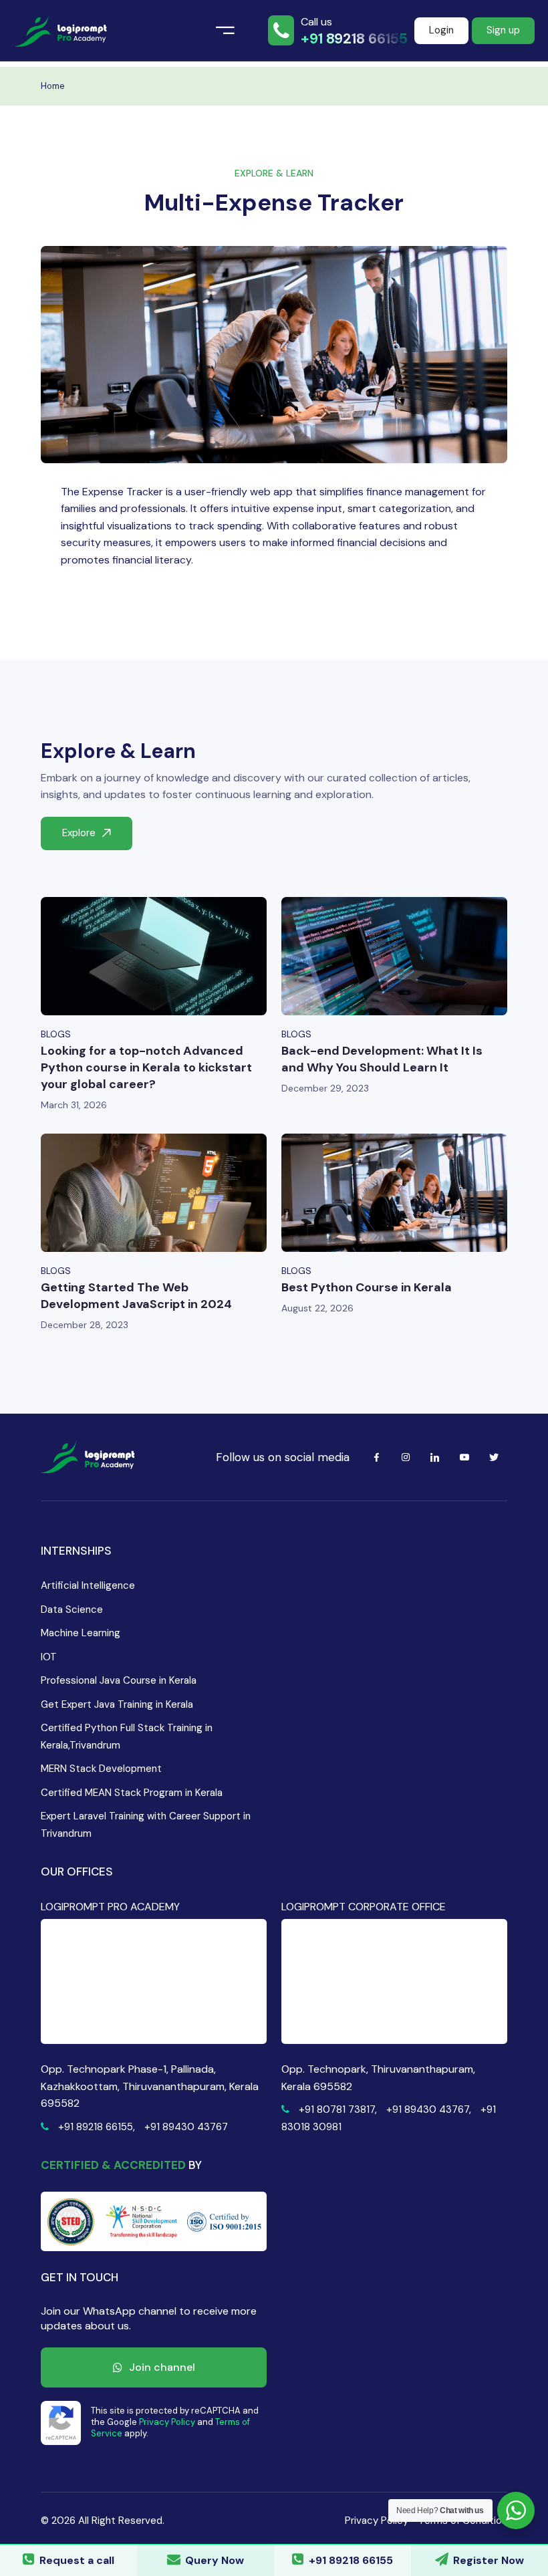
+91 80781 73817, (338, 2109)
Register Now (489, 2560)
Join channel (162, 2367)
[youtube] (464, 1457)
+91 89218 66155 (354, 39)
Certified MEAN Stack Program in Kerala (132, 1793)
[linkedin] (435, 1457)
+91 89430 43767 (186, 2127)
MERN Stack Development (101, 1769)
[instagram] (406, 1457)
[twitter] (494, 1457)
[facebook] (376, 1457)
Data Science (72, 1609)
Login (441, 30)
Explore (79, 833)
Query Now (215, 2560)
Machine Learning (81, 1633)
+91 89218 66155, (97, 2127)
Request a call (77, 2560)
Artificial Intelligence (88, 1585)
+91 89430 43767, (429, 2109)
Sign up (503, 30)
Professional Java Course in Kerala (119, 1680)
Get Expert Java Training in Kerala (117, 1704)
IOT (49, 1657)
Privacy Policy (167, 2422)
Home (53, 86)
